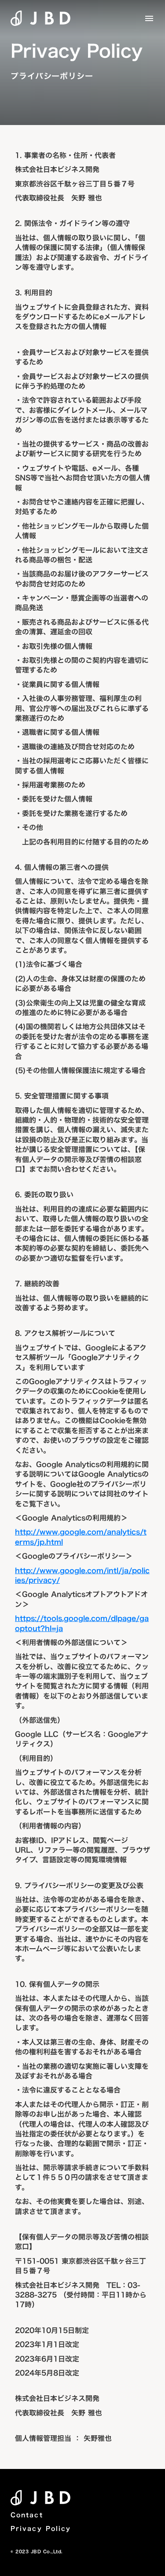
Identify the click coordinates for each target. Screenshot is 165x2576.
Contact (27, 2515)
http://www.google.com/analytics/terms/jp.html (81, 1537)
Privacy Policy (41, 2529)
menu (149, 18)
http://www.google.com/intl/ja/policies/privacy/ (82, 1575)
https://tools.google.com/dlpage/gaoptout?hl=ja (82, 1623)
